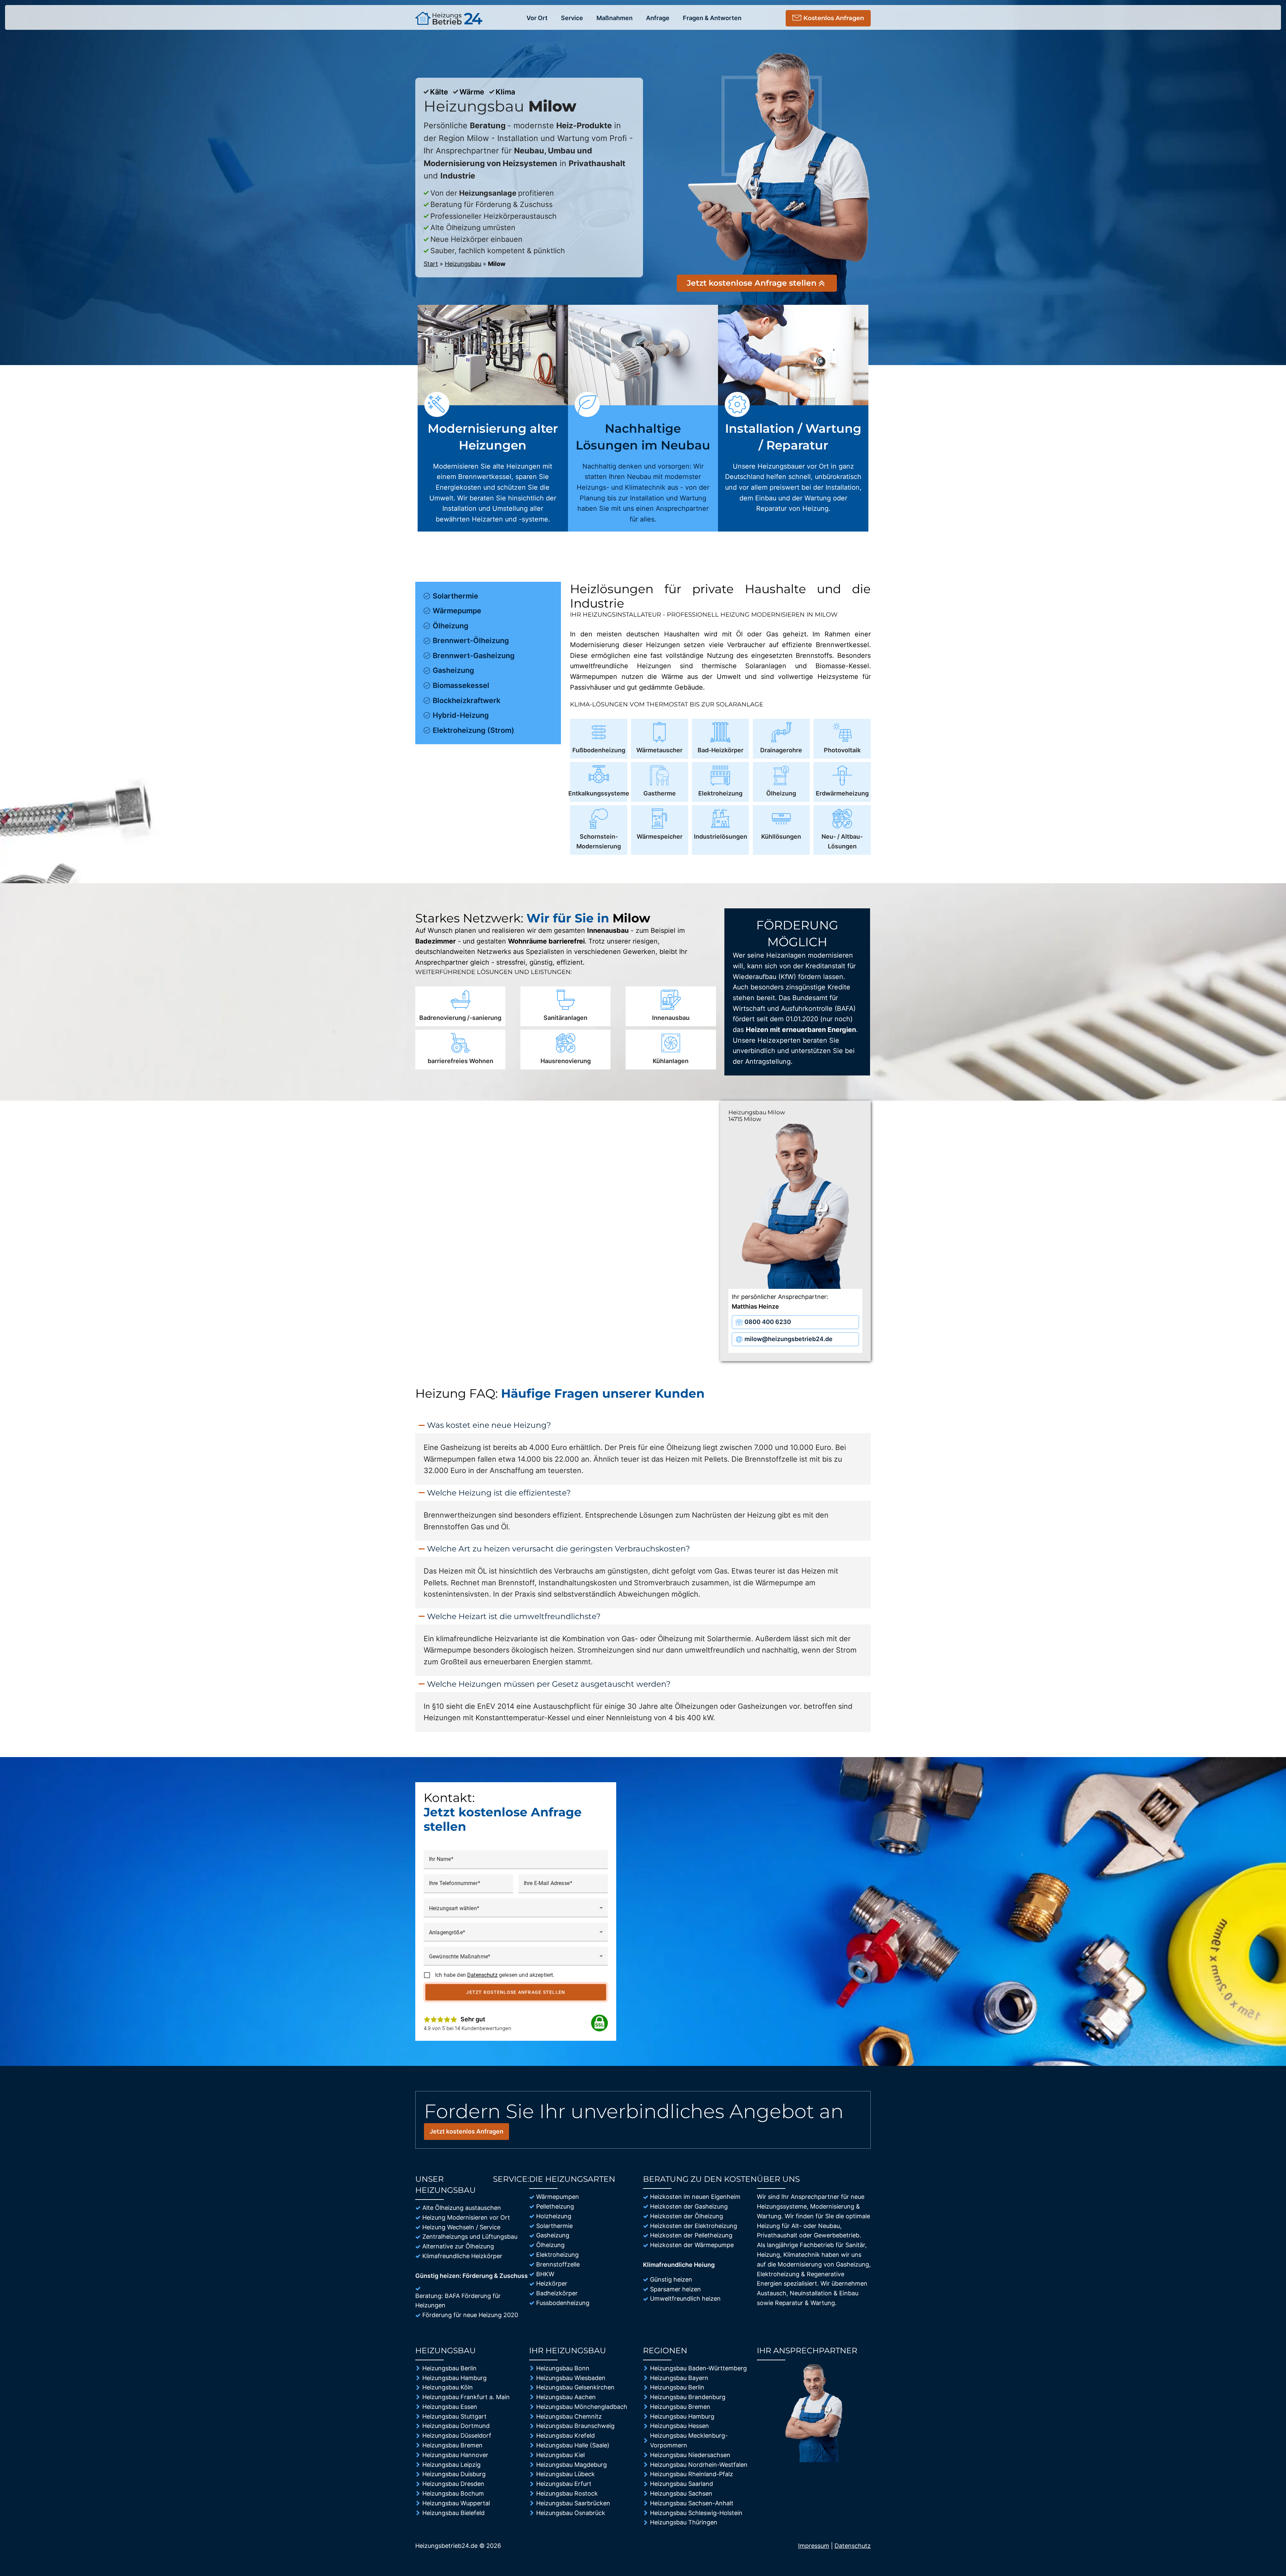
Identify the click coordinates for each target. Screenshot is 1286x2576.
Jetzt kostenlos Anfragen (467, 2131)
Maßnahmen (615, 18)
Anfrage (658, 18)
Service (572, 18)
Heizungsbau (463, 264)
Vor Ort (537, 18)
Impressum (814, 2546)
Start (431, 264)
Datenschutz (482, 1975)
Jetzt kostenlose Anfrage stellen (516, 1992)
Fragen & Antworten (712, 18)
